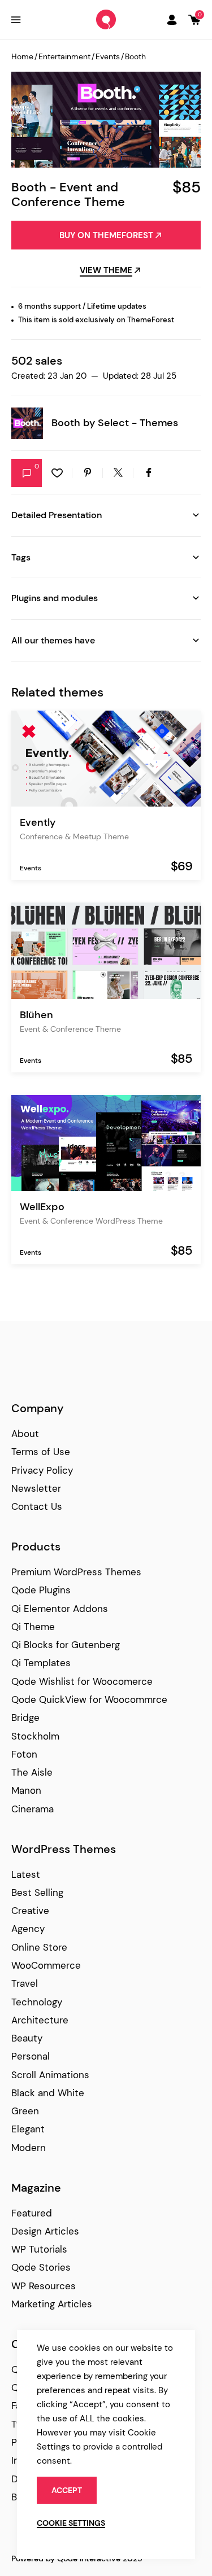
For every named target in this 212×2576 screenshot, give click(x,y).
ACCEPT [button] (67, 2490)
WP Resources (44, 2286)
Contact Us (37, 1506)
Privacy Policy (42, 1470)
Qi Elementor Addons (60, 1609)
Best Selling (37, 1892)
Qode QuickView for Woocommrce (89, 1699)
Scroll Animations (50, 2075)
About (25, 1434)
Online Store (39, 1947)
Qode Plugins (41, 1590)
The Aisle (32, 1772)
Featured (32, 2213)
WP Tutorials (39, 2249)
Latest (26, 1874)
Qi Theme (33, 1627)
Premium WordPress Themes (76, 1572)
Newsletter (36, 1488)
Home (22, 56)
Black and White (48, 2093)
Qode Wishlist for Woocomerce (82, 1681)
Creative (30, 1911)
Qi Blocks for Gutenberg (66, 1645)
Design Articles (45, 2231)
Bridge (25, 1718)
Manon (26, 1790)
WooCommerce (46, 1965)
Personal (31, 2056)
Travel (25, 1983)
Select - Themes (138, 423)
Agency (28, 1929)
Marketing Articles (52, 2304)
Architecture (40, 2020)
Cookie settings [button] (71, 2523)
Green (25, 2111)
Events (108, 56)
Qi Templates (41, 1663)
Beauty (27, 2038)
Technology (37, 2002)
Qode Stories (41, 2267)
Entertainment (64, 56)
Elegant (28, 2129)
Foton (24, 1754)
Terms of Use (41, 1452)
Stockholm (35, 1736)
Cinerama (33, 1809)
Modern (29, 2148)
